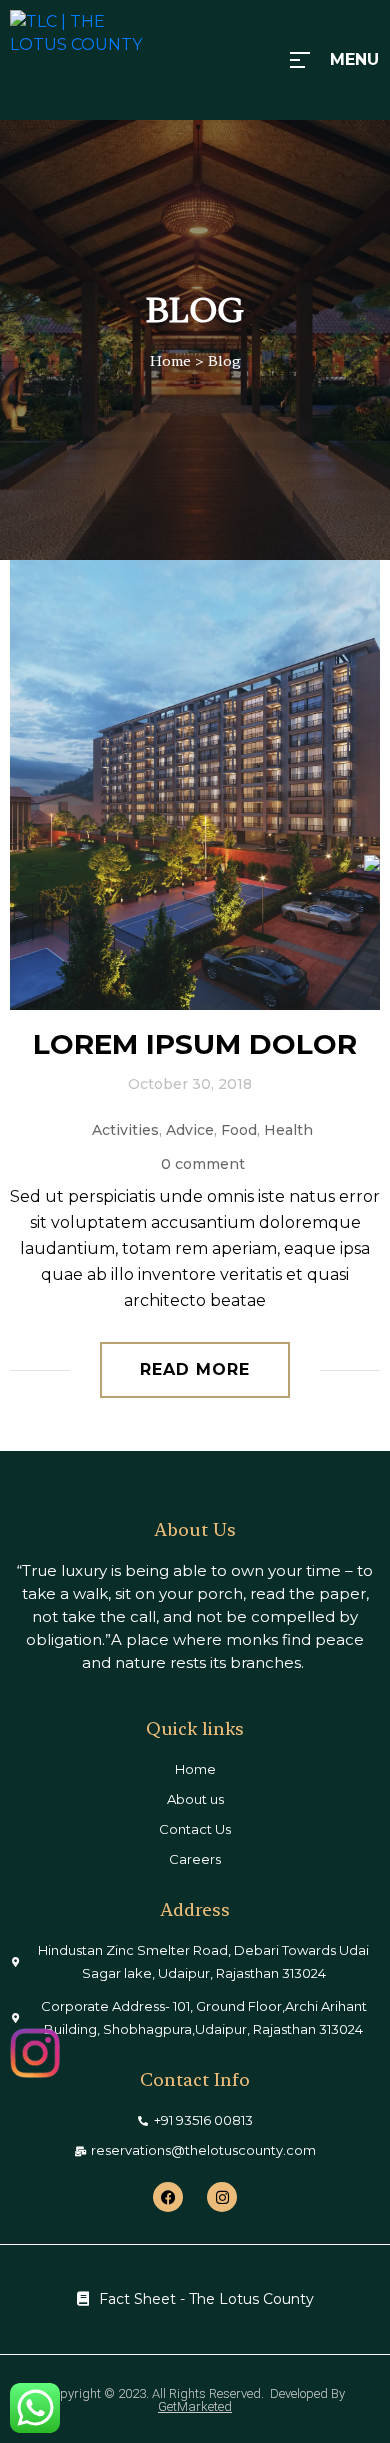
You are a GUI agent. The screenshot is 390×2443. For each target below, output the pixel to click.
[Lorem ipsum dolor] (195, 785)
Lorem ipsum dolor (195, 1044)
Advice (190, 1130)
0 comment (203, 1164)
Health (288, 1130)
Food (239, 1130)
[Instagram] (222, 2197)
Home (170, 361)
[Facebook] (168, 2197)
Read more (195, 1369)
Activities (125, 1130)
